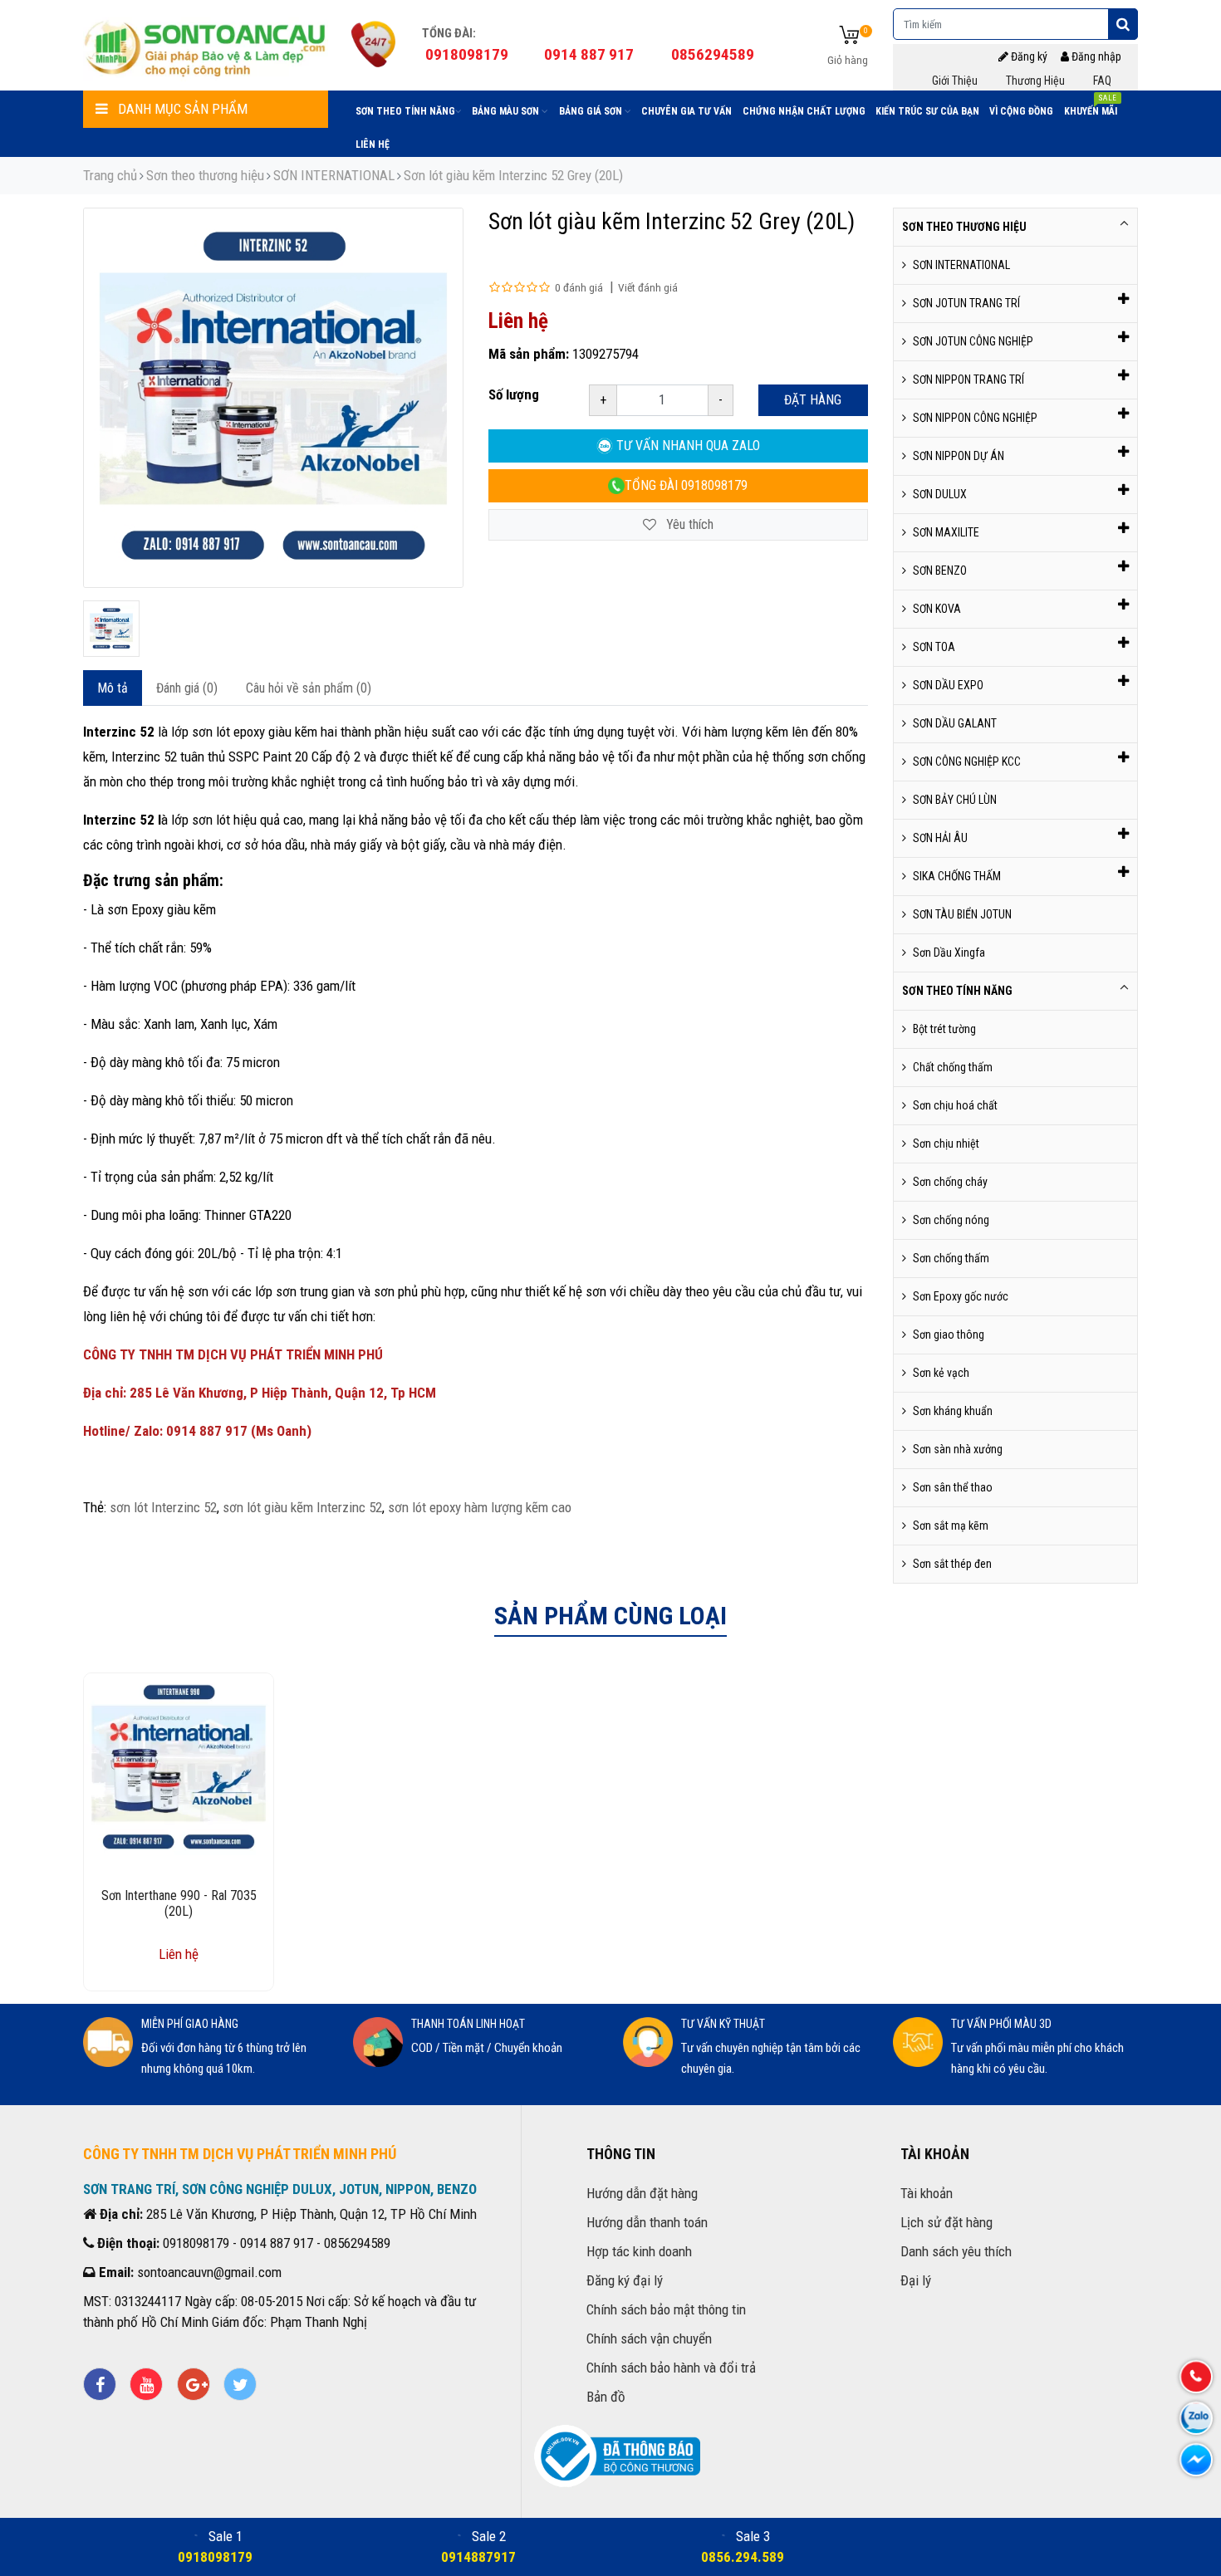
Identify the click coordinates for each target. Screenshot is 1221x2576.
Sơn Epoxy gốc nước (961, 1296)
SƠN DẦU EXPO (948, 685)
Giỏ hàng (848, 60)
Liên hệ (373, 144)
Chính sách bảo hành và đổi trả (671, 2368)
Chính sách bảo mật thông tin (666, 2309)
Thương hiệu (1035, 81)
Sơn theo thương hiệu (205, 175)
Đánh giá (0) (187, 688)
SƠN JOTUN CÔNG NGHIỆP (973, 341)
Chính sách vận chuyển (649, 2338)
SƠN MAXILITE (946, 532)
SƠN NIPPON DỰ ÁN (959, 456)
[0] (849, 36)
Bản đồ (606, 2397)
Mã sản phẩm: (529, 354)
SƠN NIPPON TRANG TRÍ (968, 380)
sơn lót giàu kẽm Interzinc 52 (302, 1507)
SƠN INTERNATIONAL (334, 175)
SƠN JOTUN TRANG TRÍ (966, 303)
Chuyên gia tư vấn (687, 111)
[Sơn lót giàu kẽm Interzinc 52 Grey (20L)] (111, 629)
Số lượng (514, 394)
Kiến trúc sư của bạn (927, 111)
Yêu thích (688, 524)
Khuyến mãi (1091, 108)
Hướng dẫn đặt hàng (642, 2193)
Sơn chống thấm (951, 1258)
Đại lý (916, 2280)
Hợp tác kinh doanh (639, 2251)
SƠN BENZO (940, 571)
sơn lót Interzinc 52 (163, 1507)
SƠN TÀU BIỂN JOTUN (962, 914)
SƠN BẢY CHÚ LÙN (955, 800)
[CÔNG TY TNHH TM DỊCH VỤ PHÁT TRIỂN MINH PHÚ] (206, 46)
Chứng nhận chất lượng (804, 111)
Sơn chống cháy (950, 1182)
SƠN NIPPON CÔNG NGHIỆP (975, 418)
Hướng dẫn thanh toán (647, 2222)
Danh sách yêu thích (956, 2251)
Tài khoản (927, 2193)
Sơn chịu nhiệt (946, 1144)
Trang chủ (110, 175)
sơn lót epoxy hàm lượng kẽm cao (480, 1507)
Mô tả (113, 688)
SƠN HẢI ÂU (940, 838)
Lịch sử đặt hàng (946, 2222)
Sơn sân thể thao (953, 1487)
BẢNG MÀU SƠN (507, 111)
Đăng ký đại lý (625, 2280)
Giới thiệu (955, 81)
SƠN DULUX (940, 494)
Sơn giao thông (949, 1335)
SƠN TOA (934, 647)
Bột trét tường (944, 1029)
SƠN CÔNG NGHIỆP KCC (967, 762)
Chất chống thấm (953, 1067)
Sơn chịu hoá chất (955, 1105)
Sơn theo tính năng (405, 111)
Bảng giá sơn (592, 111)
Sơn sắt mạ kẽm (951, 1526)
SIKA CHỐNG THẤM (957, 876)
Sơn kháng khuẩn (953, 1411)
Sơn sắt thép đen (952, 1564)
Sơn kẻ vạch (941, 1373)
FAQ (1102, 81)
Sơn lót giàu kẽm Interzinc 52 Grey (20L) (513, 175)
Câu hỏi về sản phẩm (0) (309, 688)
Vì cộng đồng (1021, 111)
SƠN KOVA (937, 609)
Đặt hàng (813, 400)
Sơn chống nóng (951, 1220)
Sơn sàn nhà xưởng (958, 1449)
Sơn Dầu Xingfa (949, 953)
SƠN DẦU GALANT (955, 723)
